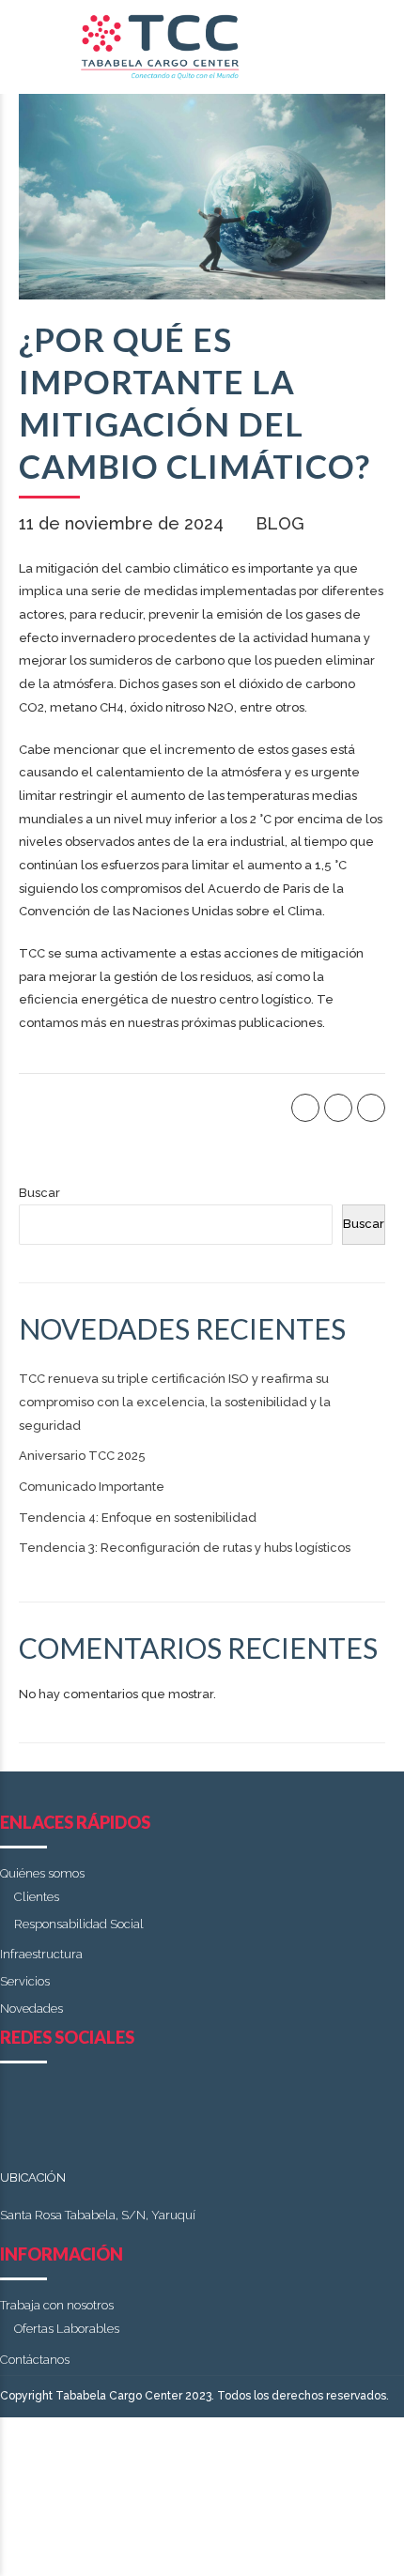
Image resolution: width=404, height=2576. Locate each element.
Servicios (25, 1981)
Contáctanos (35, 2360)
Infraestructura (41, 1954)
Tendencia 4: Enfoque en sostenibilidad (138, 1518)
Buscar (39, 1193)
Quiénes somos (42, 1873)
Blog (280, 523)
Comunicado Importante (92, 1487)
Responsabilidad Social (79, 1924)
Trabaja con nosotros (57, 2305)
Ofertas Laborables (67, 2329)
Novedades (31, 2009)
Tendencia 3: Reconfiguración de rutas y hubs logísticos (185, 1548)
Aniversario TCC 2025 (82, 1456)
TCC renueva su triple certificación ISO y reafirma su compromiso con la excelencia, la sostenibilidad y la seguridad (175, 1402)
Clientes (37, 1897)
